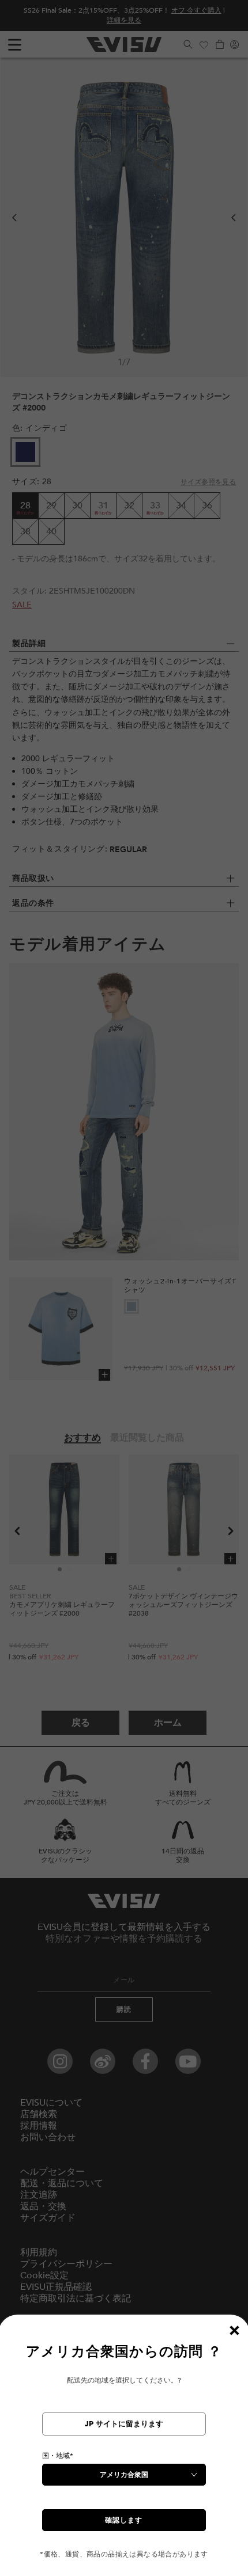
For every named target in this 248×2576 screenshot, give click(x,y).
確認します (124, 2520)
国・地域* (58, 2456)
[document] (124, 2451)
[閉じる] (234, 2330)
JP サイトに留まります (124, 2424)
